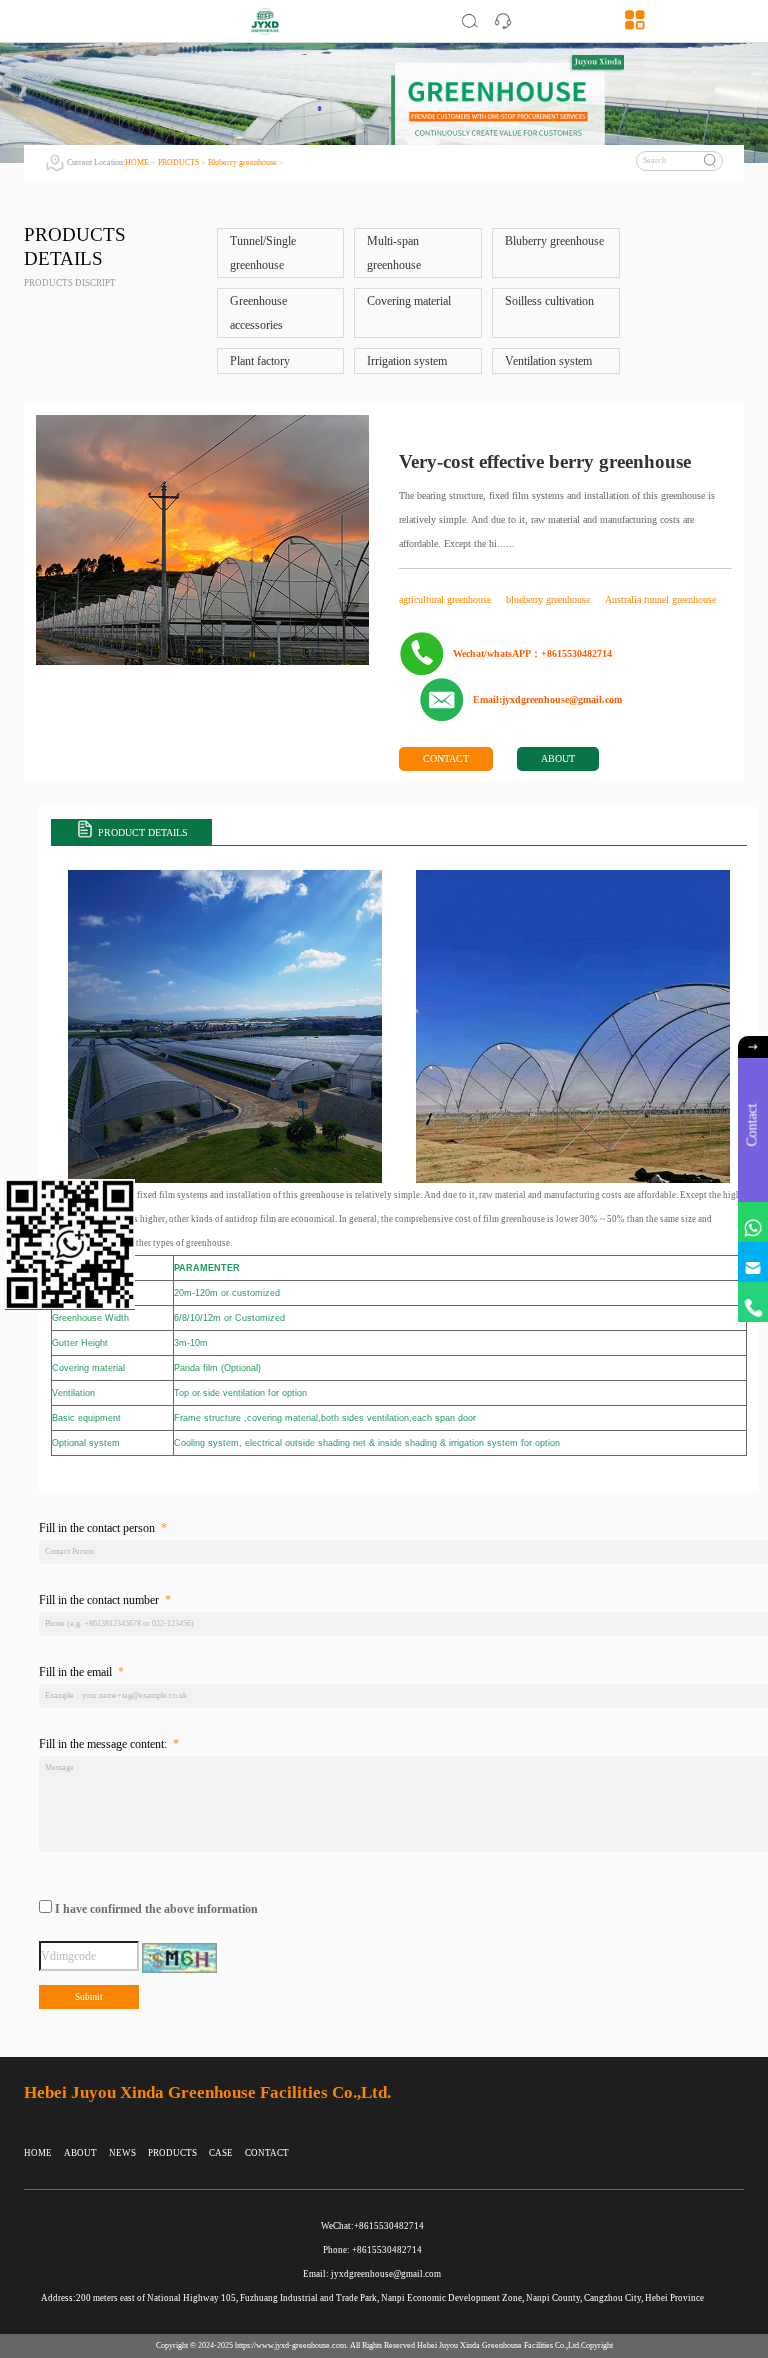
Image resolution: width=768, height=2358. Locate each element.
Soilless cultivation (549, 301)
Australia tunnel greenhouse (660, 599)
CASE (221, 2153)
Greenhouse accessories (258, 313)
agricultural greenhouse (446, 599)
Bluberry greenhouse (242, 162)
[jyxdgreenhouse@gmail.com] (753, 1262)
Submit (89, 1997)
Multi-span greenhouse (394, 253)
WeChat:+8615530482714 (372, 2226)
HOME (137, 162)
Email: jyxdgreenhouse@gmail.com (372, 2274)
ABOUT (558, 758)
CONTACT (446, 758)
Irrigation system (407, 361)
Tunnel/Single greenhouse (263, 253)
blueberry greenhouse (549, 599)
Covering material (409, 301)
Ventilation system (548, 361)
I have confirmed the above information (156, 1909)
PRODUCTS (178, 162)
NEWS (122, 2153)
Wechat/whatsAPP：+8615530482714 (532, 653)
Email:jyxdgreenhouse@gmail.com (547, 699)
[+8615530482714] (753, 1302)
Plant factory (260, 361)
